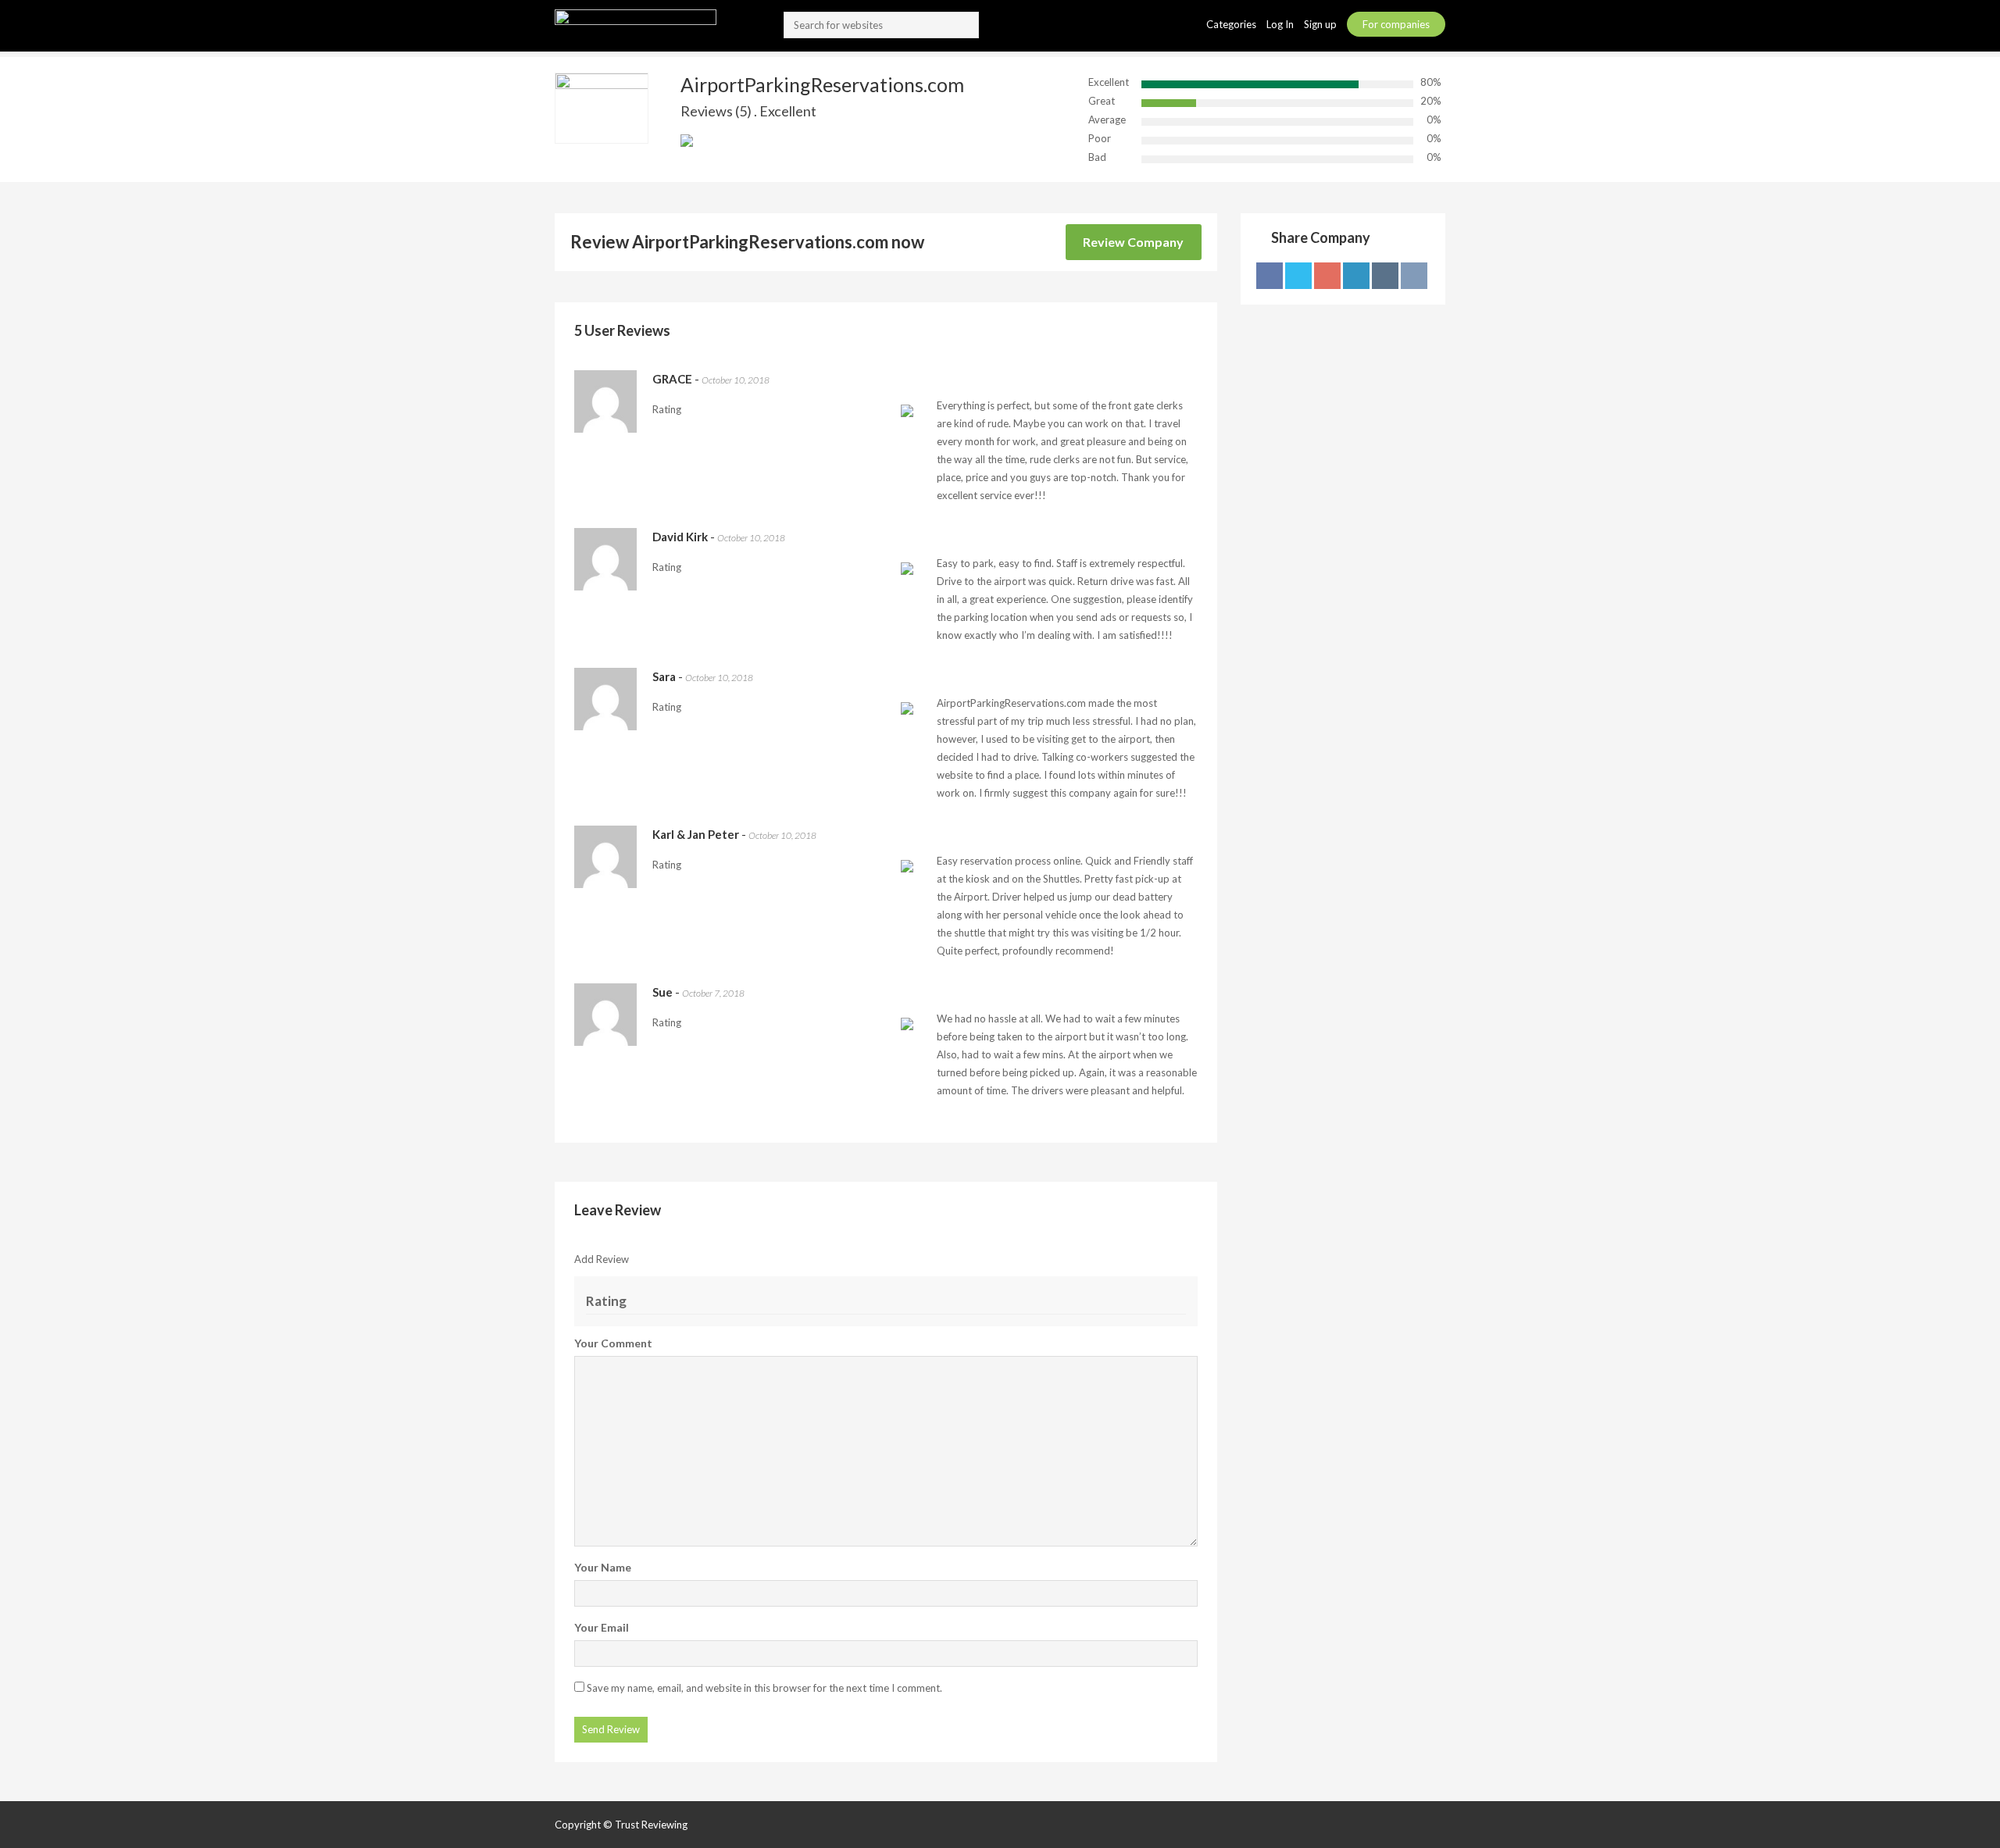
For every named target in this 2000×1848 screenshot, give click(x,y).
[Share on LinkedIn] (1356, 276)
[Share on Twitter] (1298, 276)
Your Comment (613, 1343)
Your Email (602, 1627)
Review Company (1133, 242)
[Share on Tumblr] (1385, 276)
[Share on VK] (1414, 276)
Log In (1281, 24)
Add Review (602, 1259)
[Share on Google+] (1327, 276)
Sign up (1321, 24)
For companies (1396, 24)
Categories (1232, 24)
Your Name (603, 1567)
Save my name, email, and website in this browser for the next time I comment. (764, 1688)
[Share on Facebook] (1270, 276)
